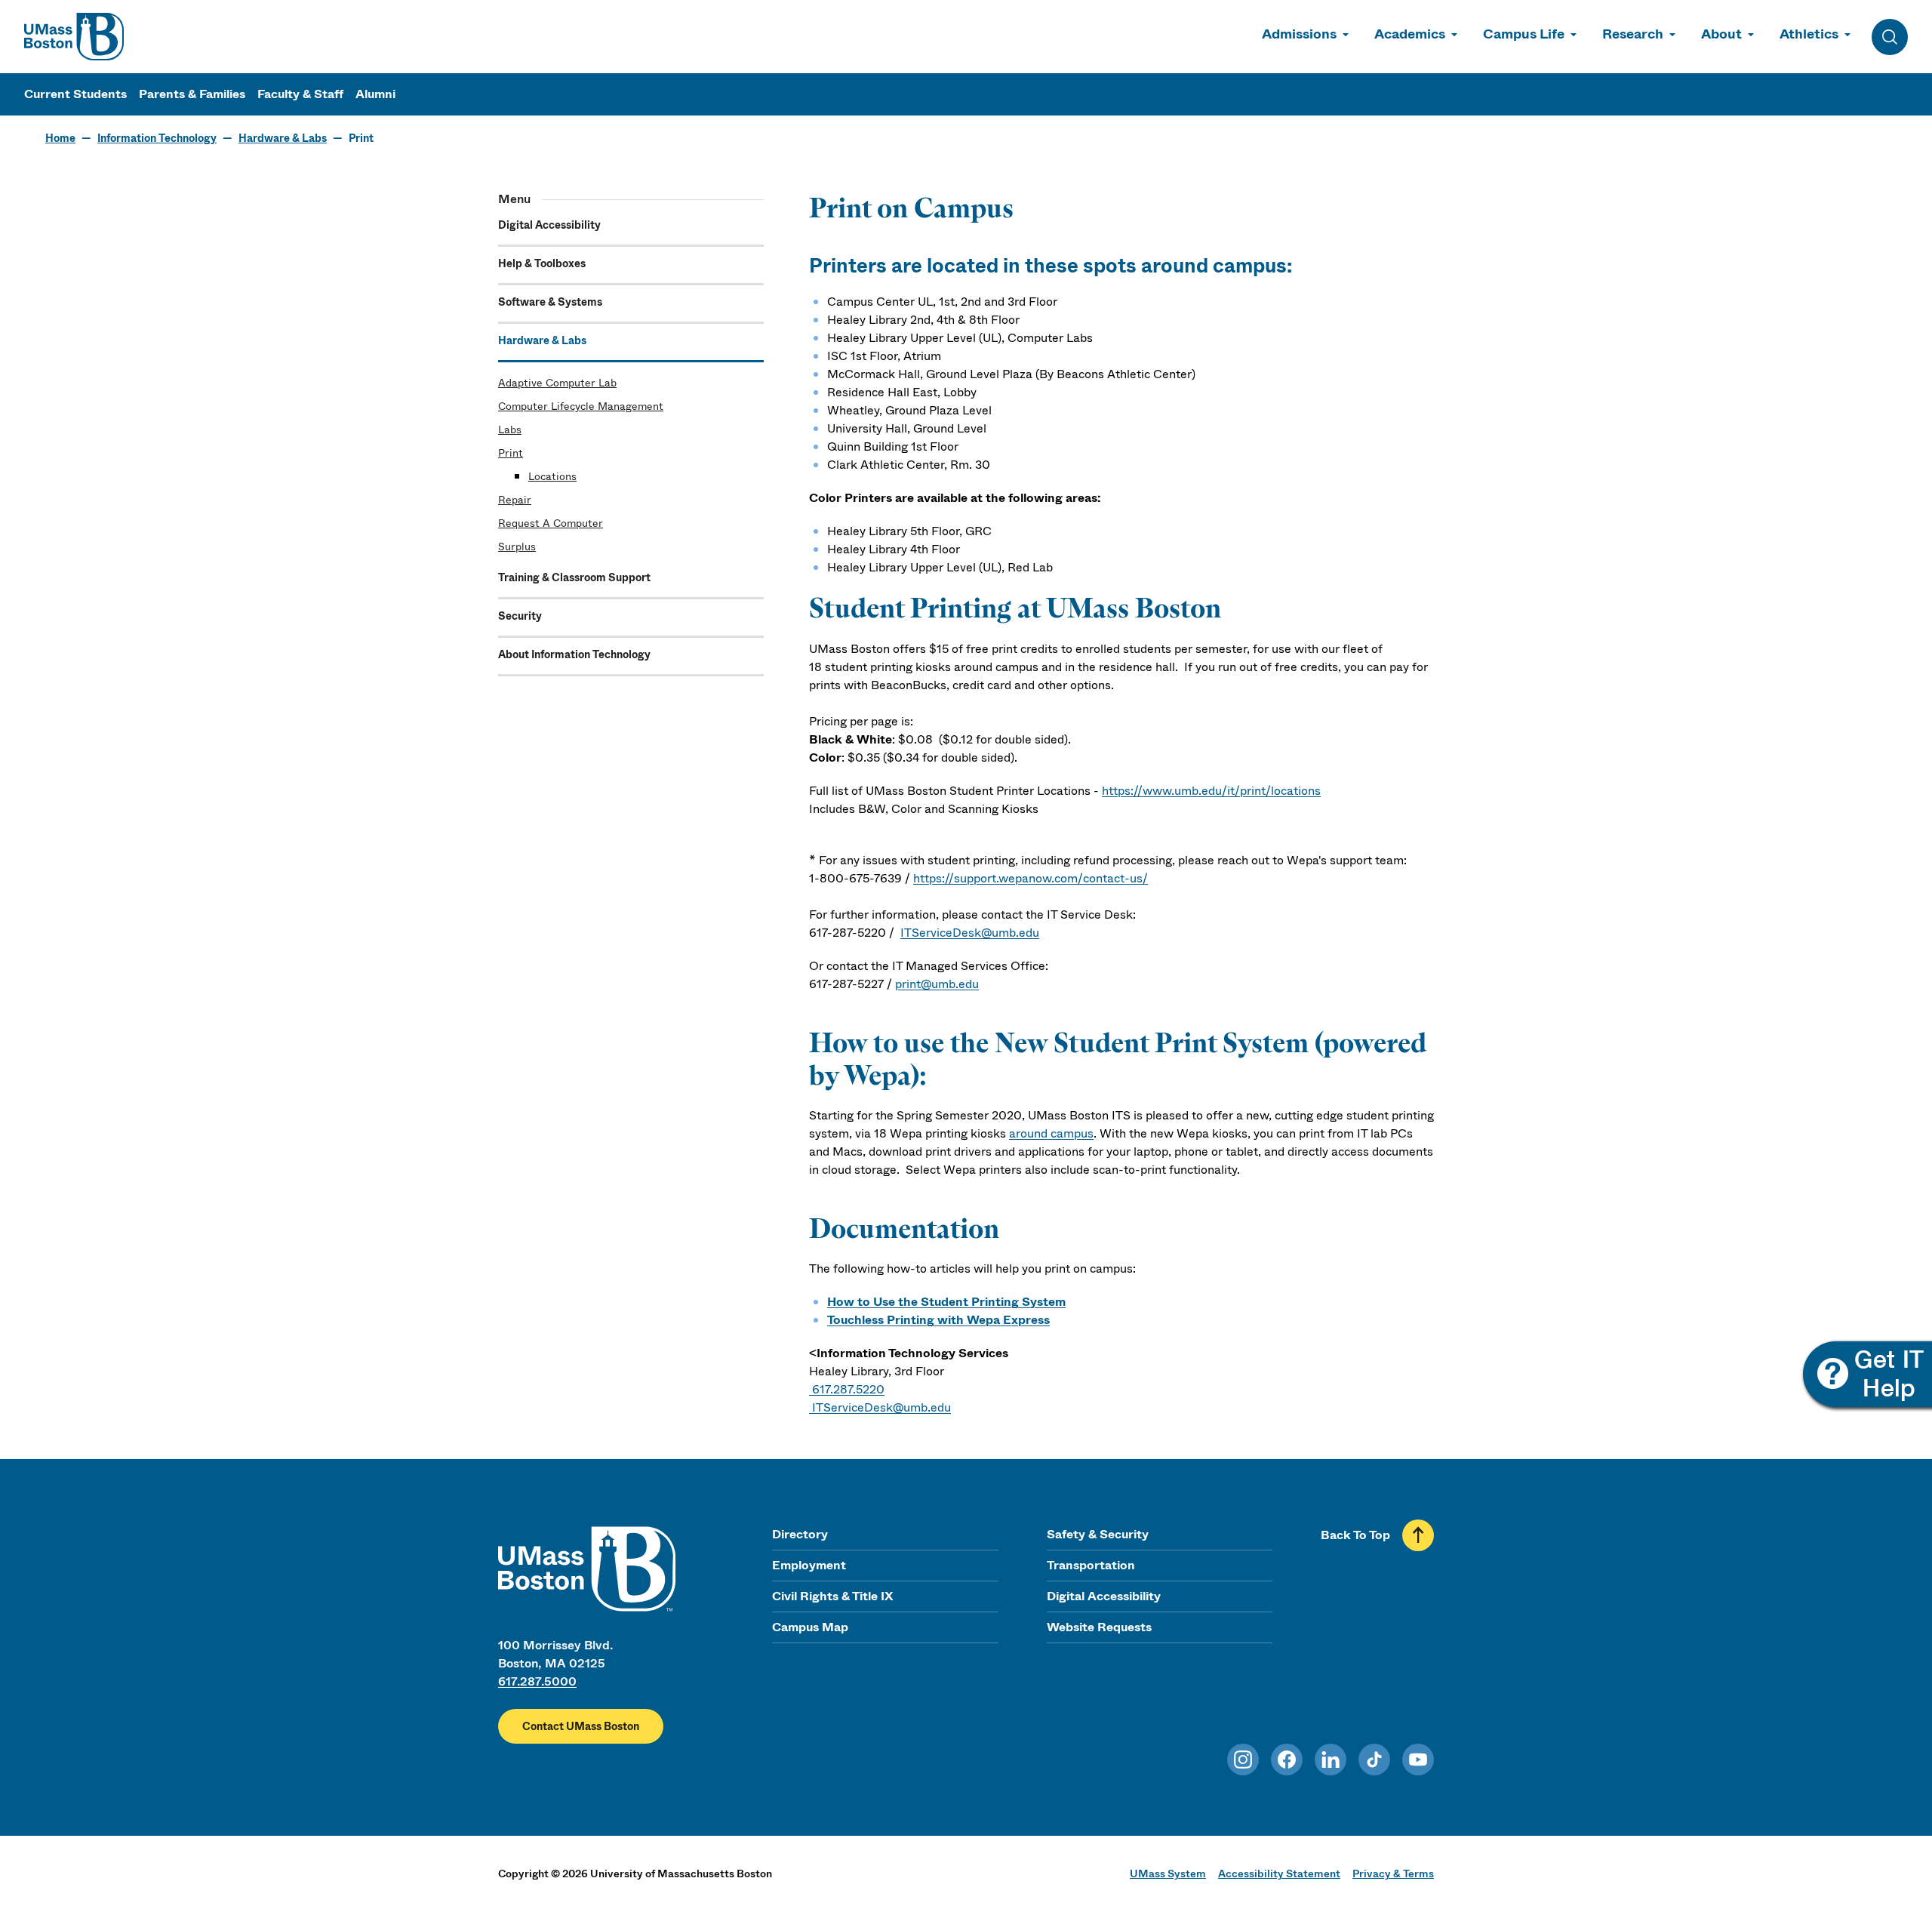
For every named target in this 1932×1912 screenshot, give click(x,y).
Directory (800, 1534)
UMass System (1168, 1874)
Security (520, 616)
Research (1633, 34)
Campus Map (810, 1627)
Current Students (75, 94)
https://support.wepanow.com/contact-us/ (1031, 878)
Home (60, 138)
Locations (552, 476)
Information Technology (157, 138)
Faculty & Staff (300, 94)
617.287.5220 (848, 1389)
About (1721, 34)
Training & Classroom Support (574, 577)
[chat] (1866, 1376)
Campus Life (1524, 34)
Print (511, 453)
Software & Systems (550, 302)
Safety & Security (1098, 1534)
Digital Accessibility (549, 225)
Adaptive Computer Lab (557, 383)
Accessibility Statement (1279, 1874)
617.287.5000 (537, 1681)
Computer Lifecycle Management (581, 406)
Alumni (375, 94)
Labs (510, 430)
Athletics (1809, 34)
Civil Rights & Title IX (832, 1596)
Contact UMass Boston (581, 1726)
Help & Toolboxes (542, 263)
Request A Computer (551, 523)
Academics (1410, 34)
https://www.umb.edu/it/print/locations (1211, 791)
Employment (809, 1565)
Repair (515, 500)
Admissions (1299, 34)
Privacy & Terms (1393, 1874)
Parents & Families (192, 94)
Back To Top (1355, 1535)
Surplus (517, 547)
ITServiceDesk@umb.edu (970, 933)
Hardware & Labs (283, 138)
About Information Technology (574, 654)
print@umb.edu (937, 984)
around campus (1051, 1133)
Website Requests (1099, 1627)
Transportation (1091, 1565)
